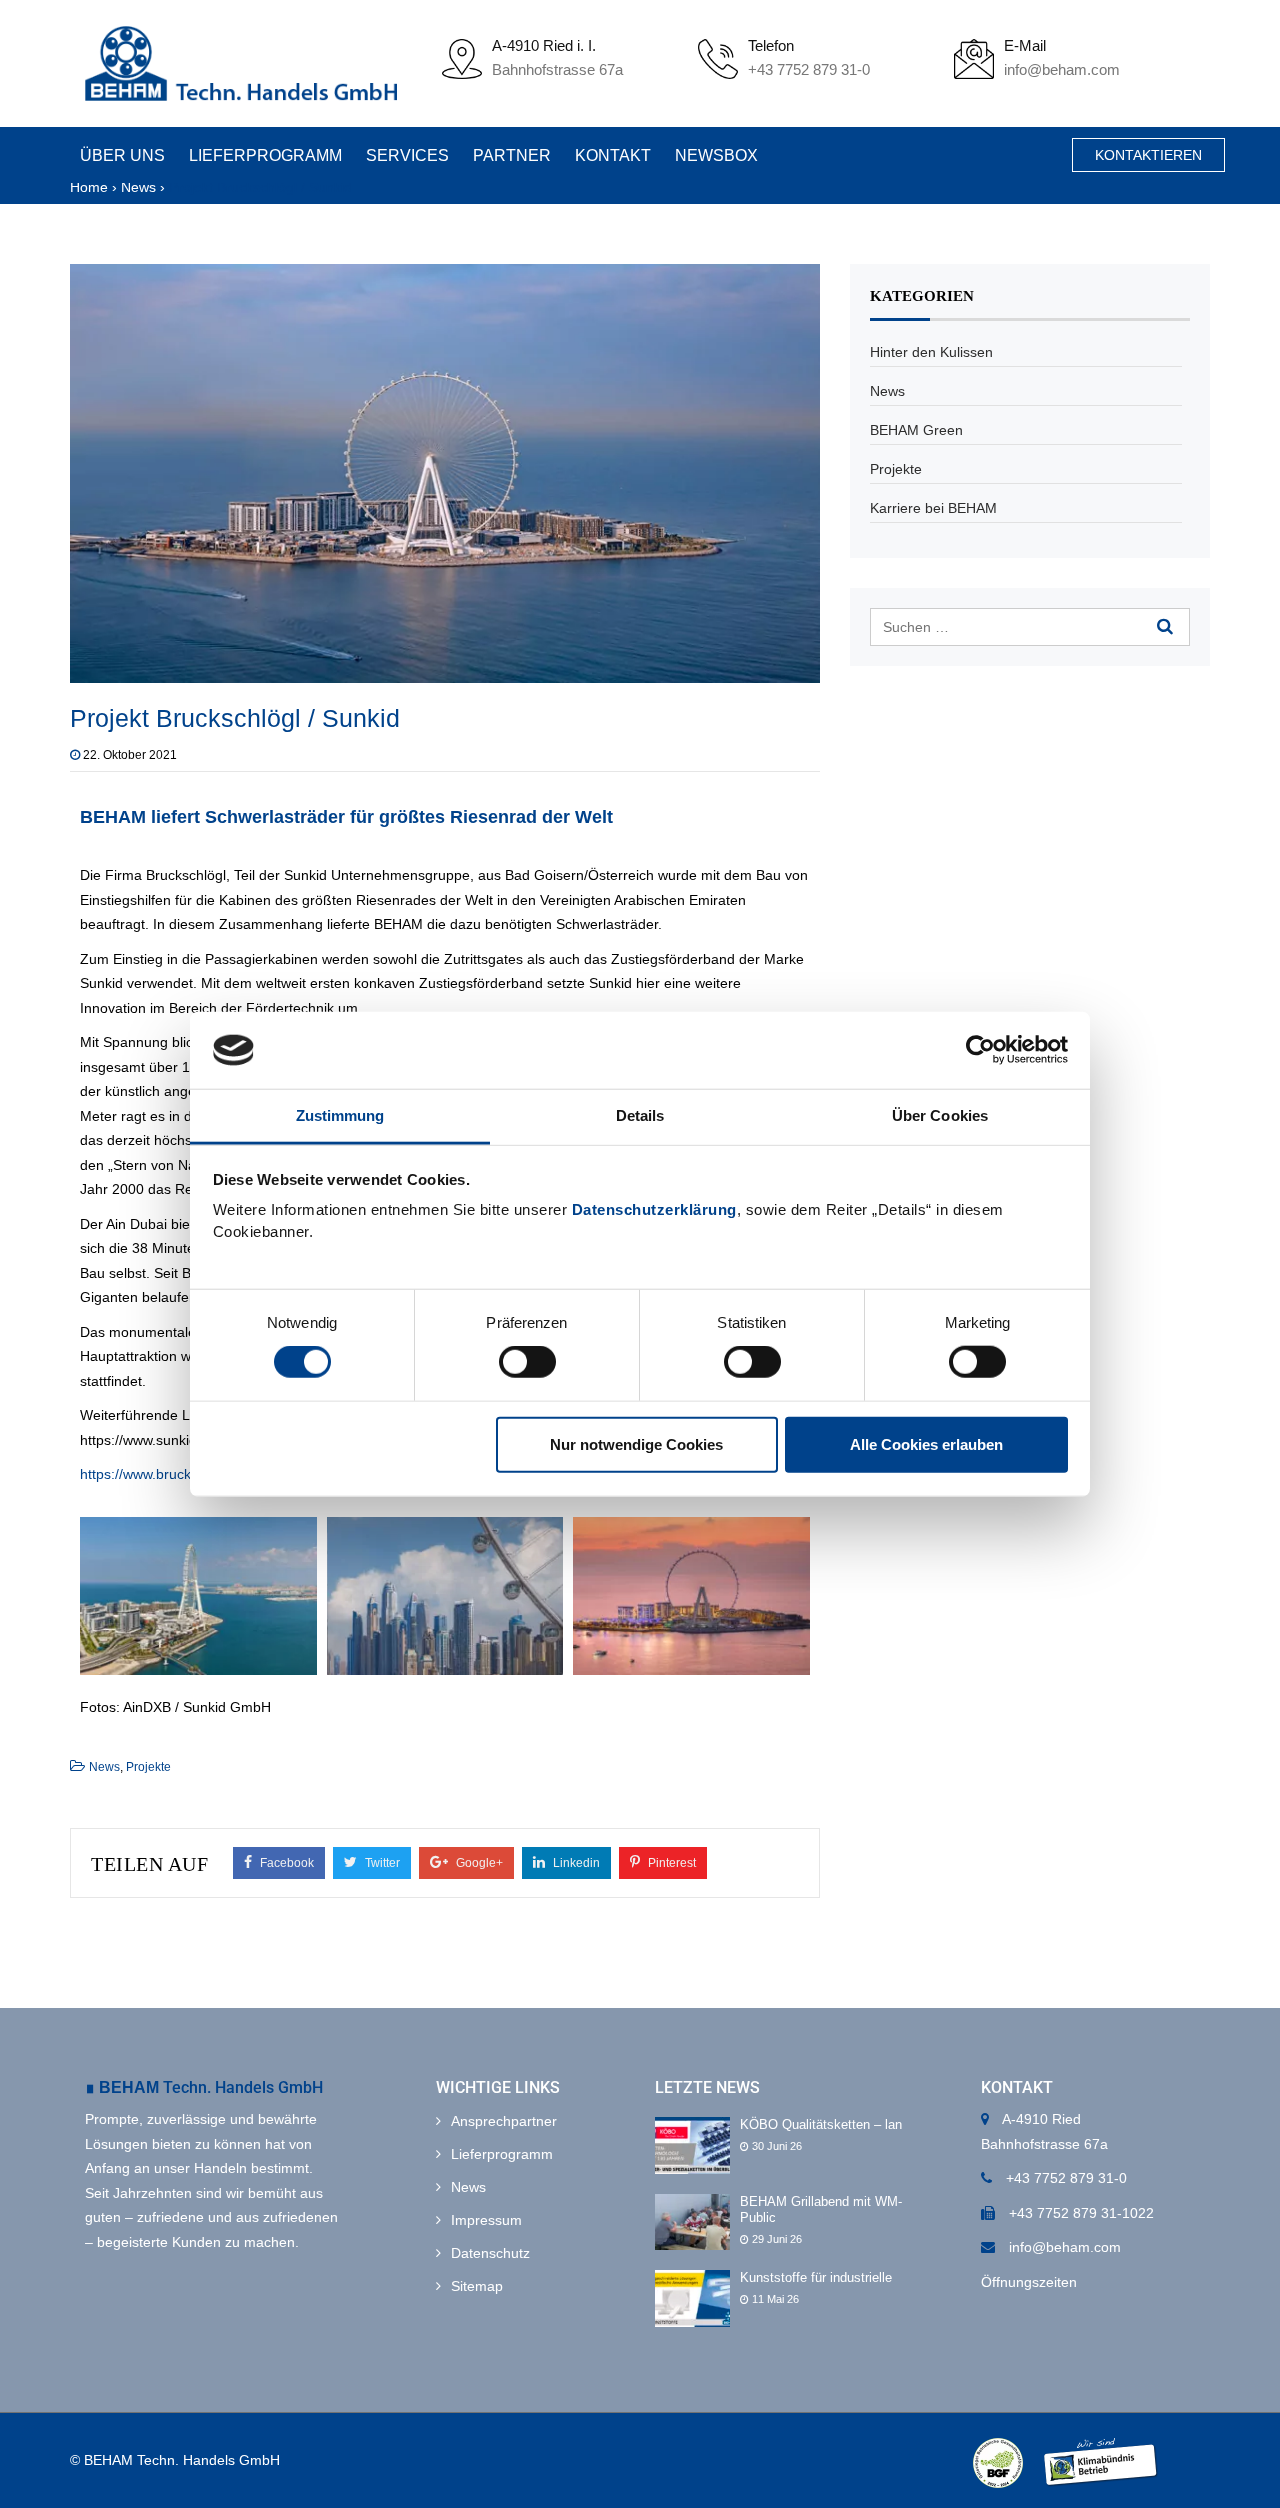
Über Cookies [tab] (940, 1115)
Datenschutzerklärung (654, 1209)
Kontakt (601, 155)
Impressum (486, 2220)
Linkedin (575, 1863)
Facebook (285, 1863)
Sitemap (477, 2286)
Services (401, 155)
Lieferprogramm (262, 155)
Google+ (478, 1863)
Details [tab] (640, 1115)
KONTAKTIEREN (1148, 155)
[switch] (527, 1362)
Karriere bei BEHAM (933, 508)
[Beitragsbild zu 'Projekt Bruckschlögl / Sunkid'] (445, 472)
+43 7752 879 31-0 (809, 69)
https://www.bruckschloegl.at (169, 1474)
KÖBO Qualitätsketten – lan (821, 2124)
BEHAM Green (916, 430)
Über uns (122, 155)
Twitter (381, 1863)
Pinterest (670, 1863)
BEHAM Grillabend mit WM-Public (821, 2210)
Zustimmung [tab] (340, 1115)
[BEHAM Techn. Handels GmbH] (241, 63)
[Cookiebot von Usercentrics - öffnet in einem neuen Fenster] (980, 1050)
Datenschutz (490, 2253)
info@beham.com (1062, 69)
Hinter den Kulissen (931, 352)
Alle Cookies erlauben (926, 1443)
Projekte (148, 1767)
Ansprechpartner (504, 2121)
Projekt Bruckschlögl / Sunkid (235, 718)
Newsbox (701, 155)
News (104, 1767)
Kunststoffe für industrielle (816, 2277)
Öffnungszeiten (1029, 2282)
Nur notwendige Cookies (636, 1443)
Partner (503, 155)
